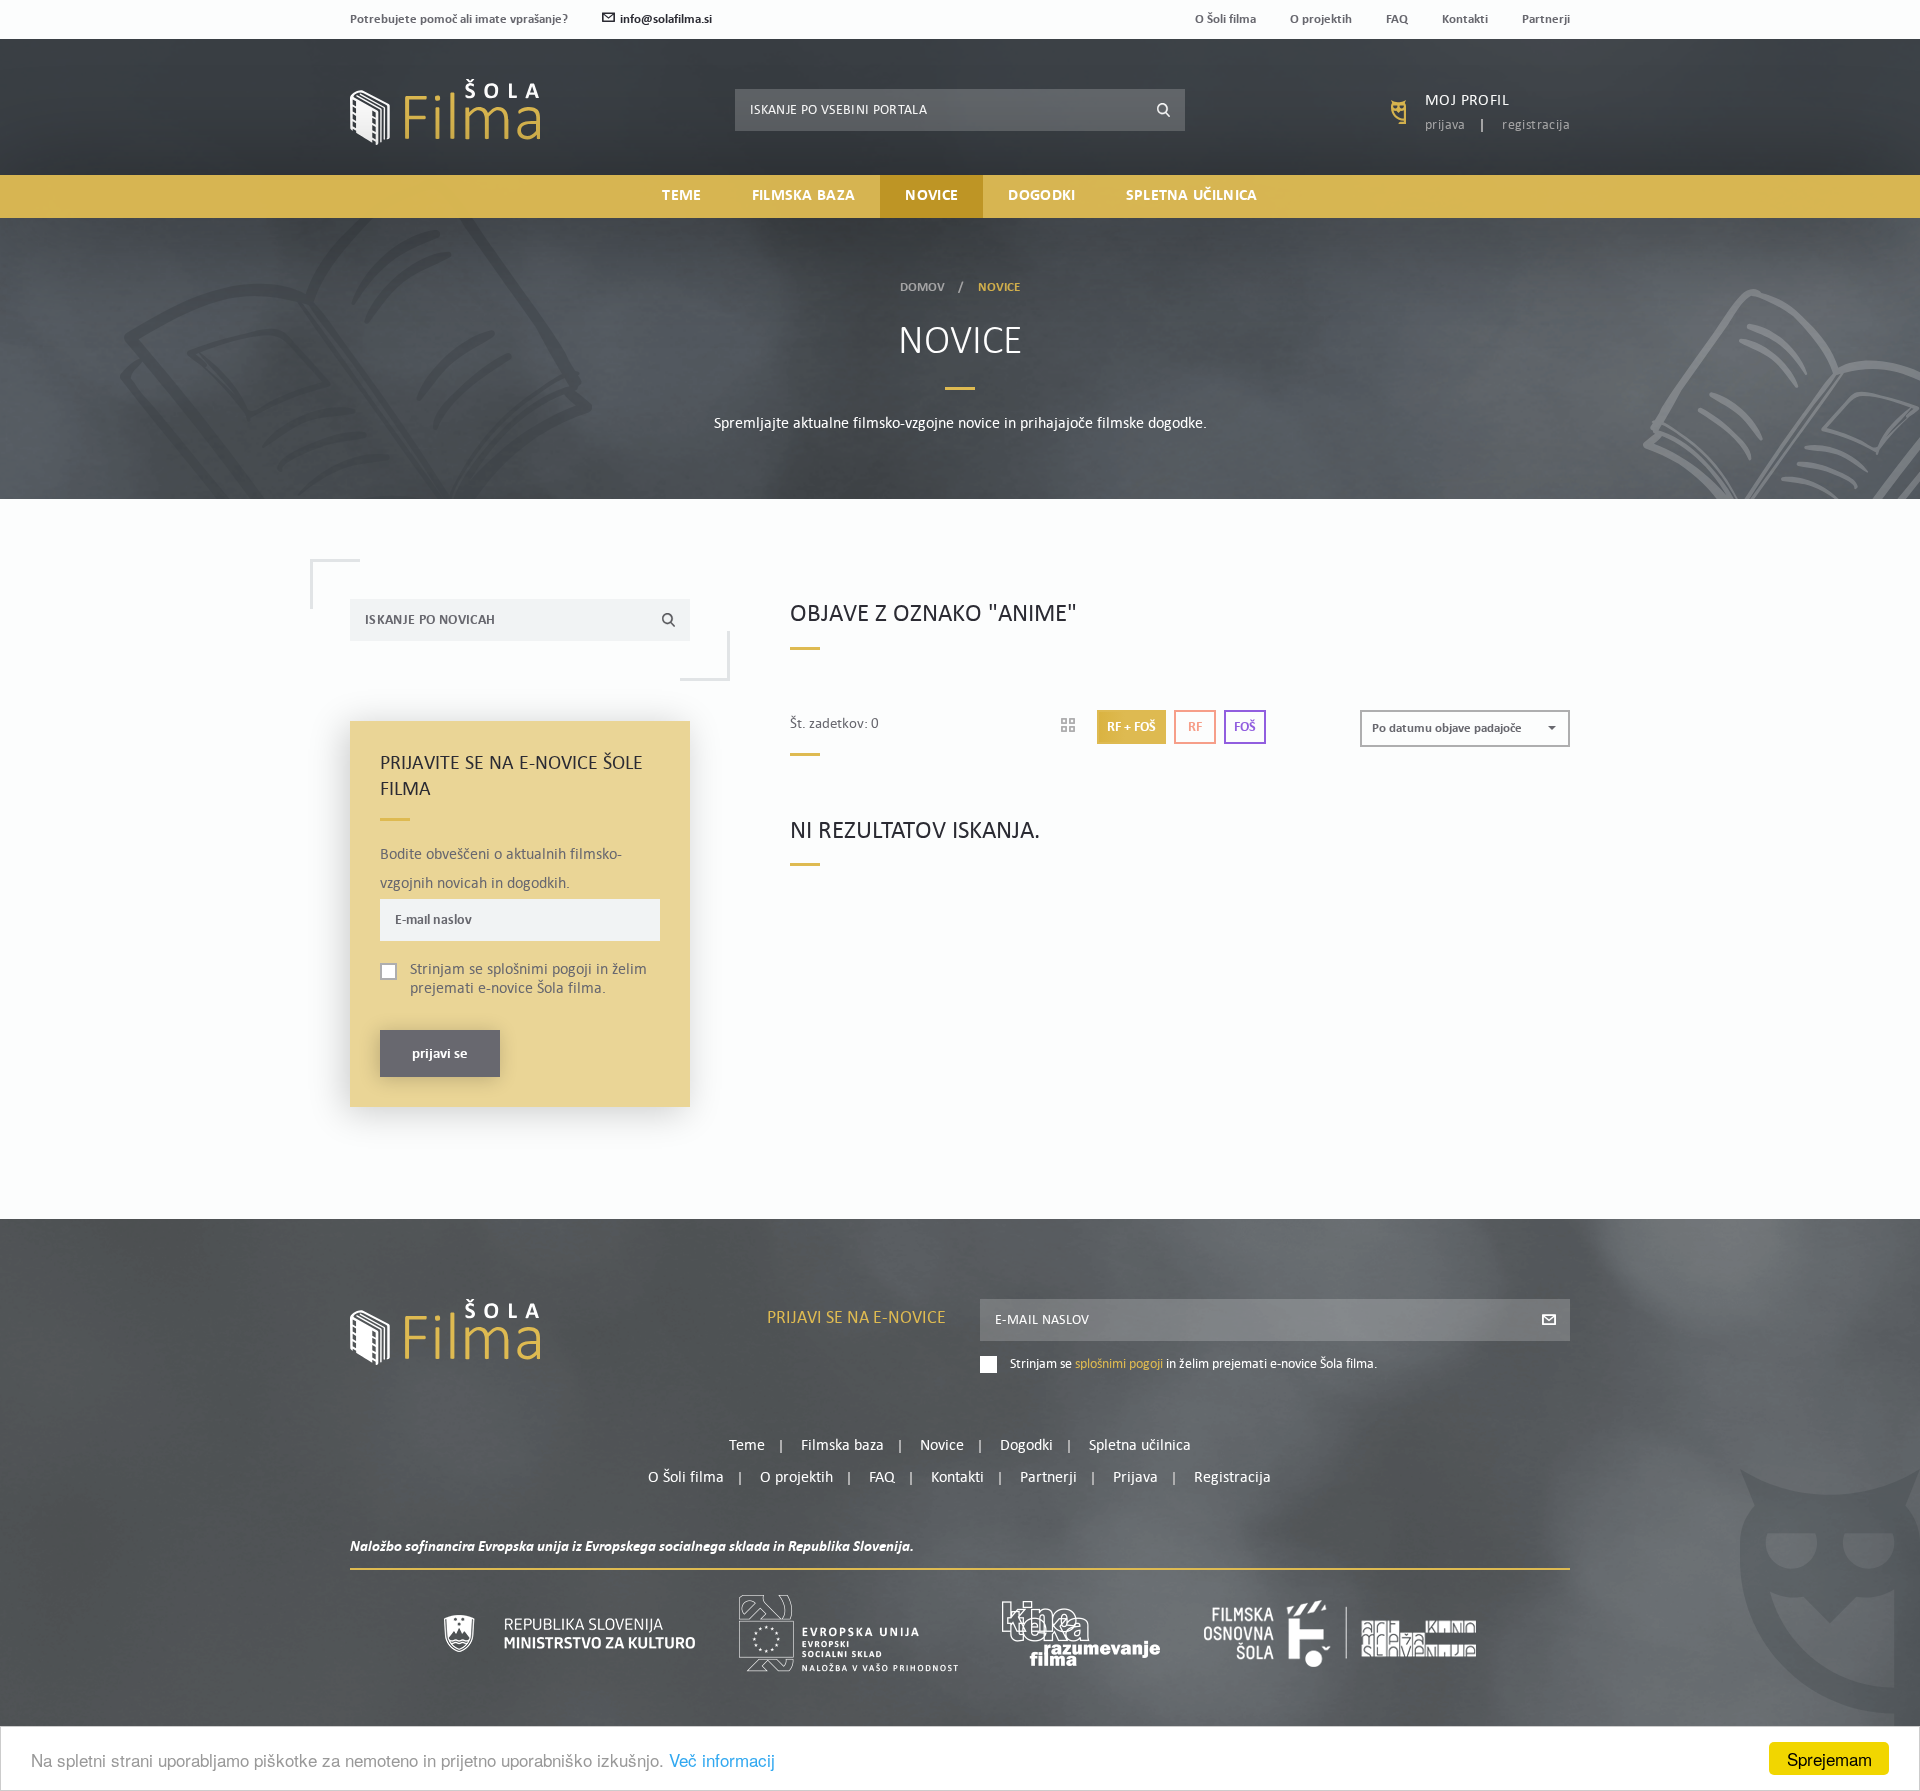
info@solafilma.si (666, 19)
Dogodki (1041, 196)
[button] (1465, 728)
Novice (931, 196)
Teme (681, 196)
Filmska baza (804, 196)
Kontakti (1465, 19)
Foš (1245, 727)
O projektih (1321, 19)
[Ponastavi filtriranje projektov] (1074, 727)
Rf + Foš (1131, 727)
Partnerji (1546, 19)
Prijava (1445, 125)
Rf (1195, 727)
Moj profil (1467, 101)
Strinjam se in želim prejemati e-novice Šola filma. (528, 979)
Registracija (1536, 125)
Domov (923, 287)
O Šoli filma (1225, 19)
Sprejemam (1829, 1758)
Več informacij (722, 1759)
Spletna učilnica (1192, 196)
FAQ (1397, 19)
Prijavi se (440, 1054)
